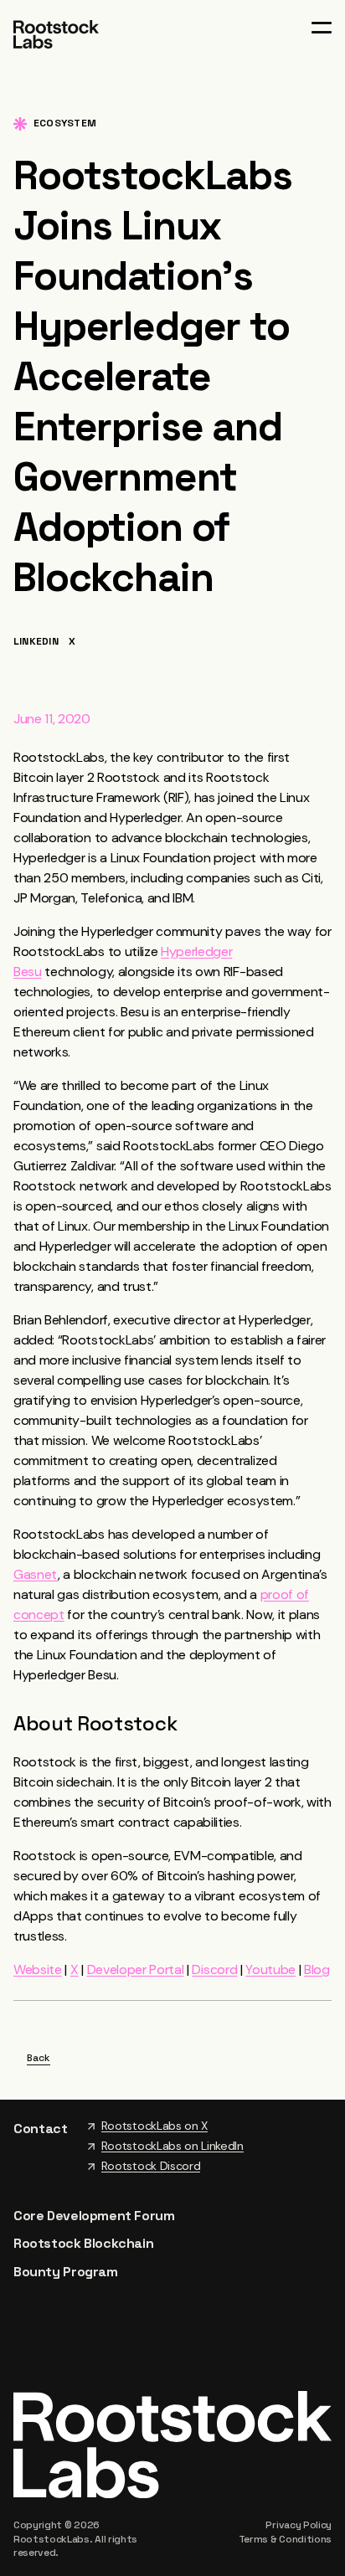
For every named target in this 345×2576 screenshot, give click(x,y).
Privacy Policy (299, 2525)
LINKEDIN (36, 642)
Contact (41, 2129)
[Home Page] (56, 33)
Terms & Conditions (285, 2539)
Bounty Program (66, 2272)
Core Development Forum (94, 2216)
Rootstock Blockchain (83, 2243)
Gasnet (36, 1574)
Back (39, 2059)
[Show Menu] (322, 28)
